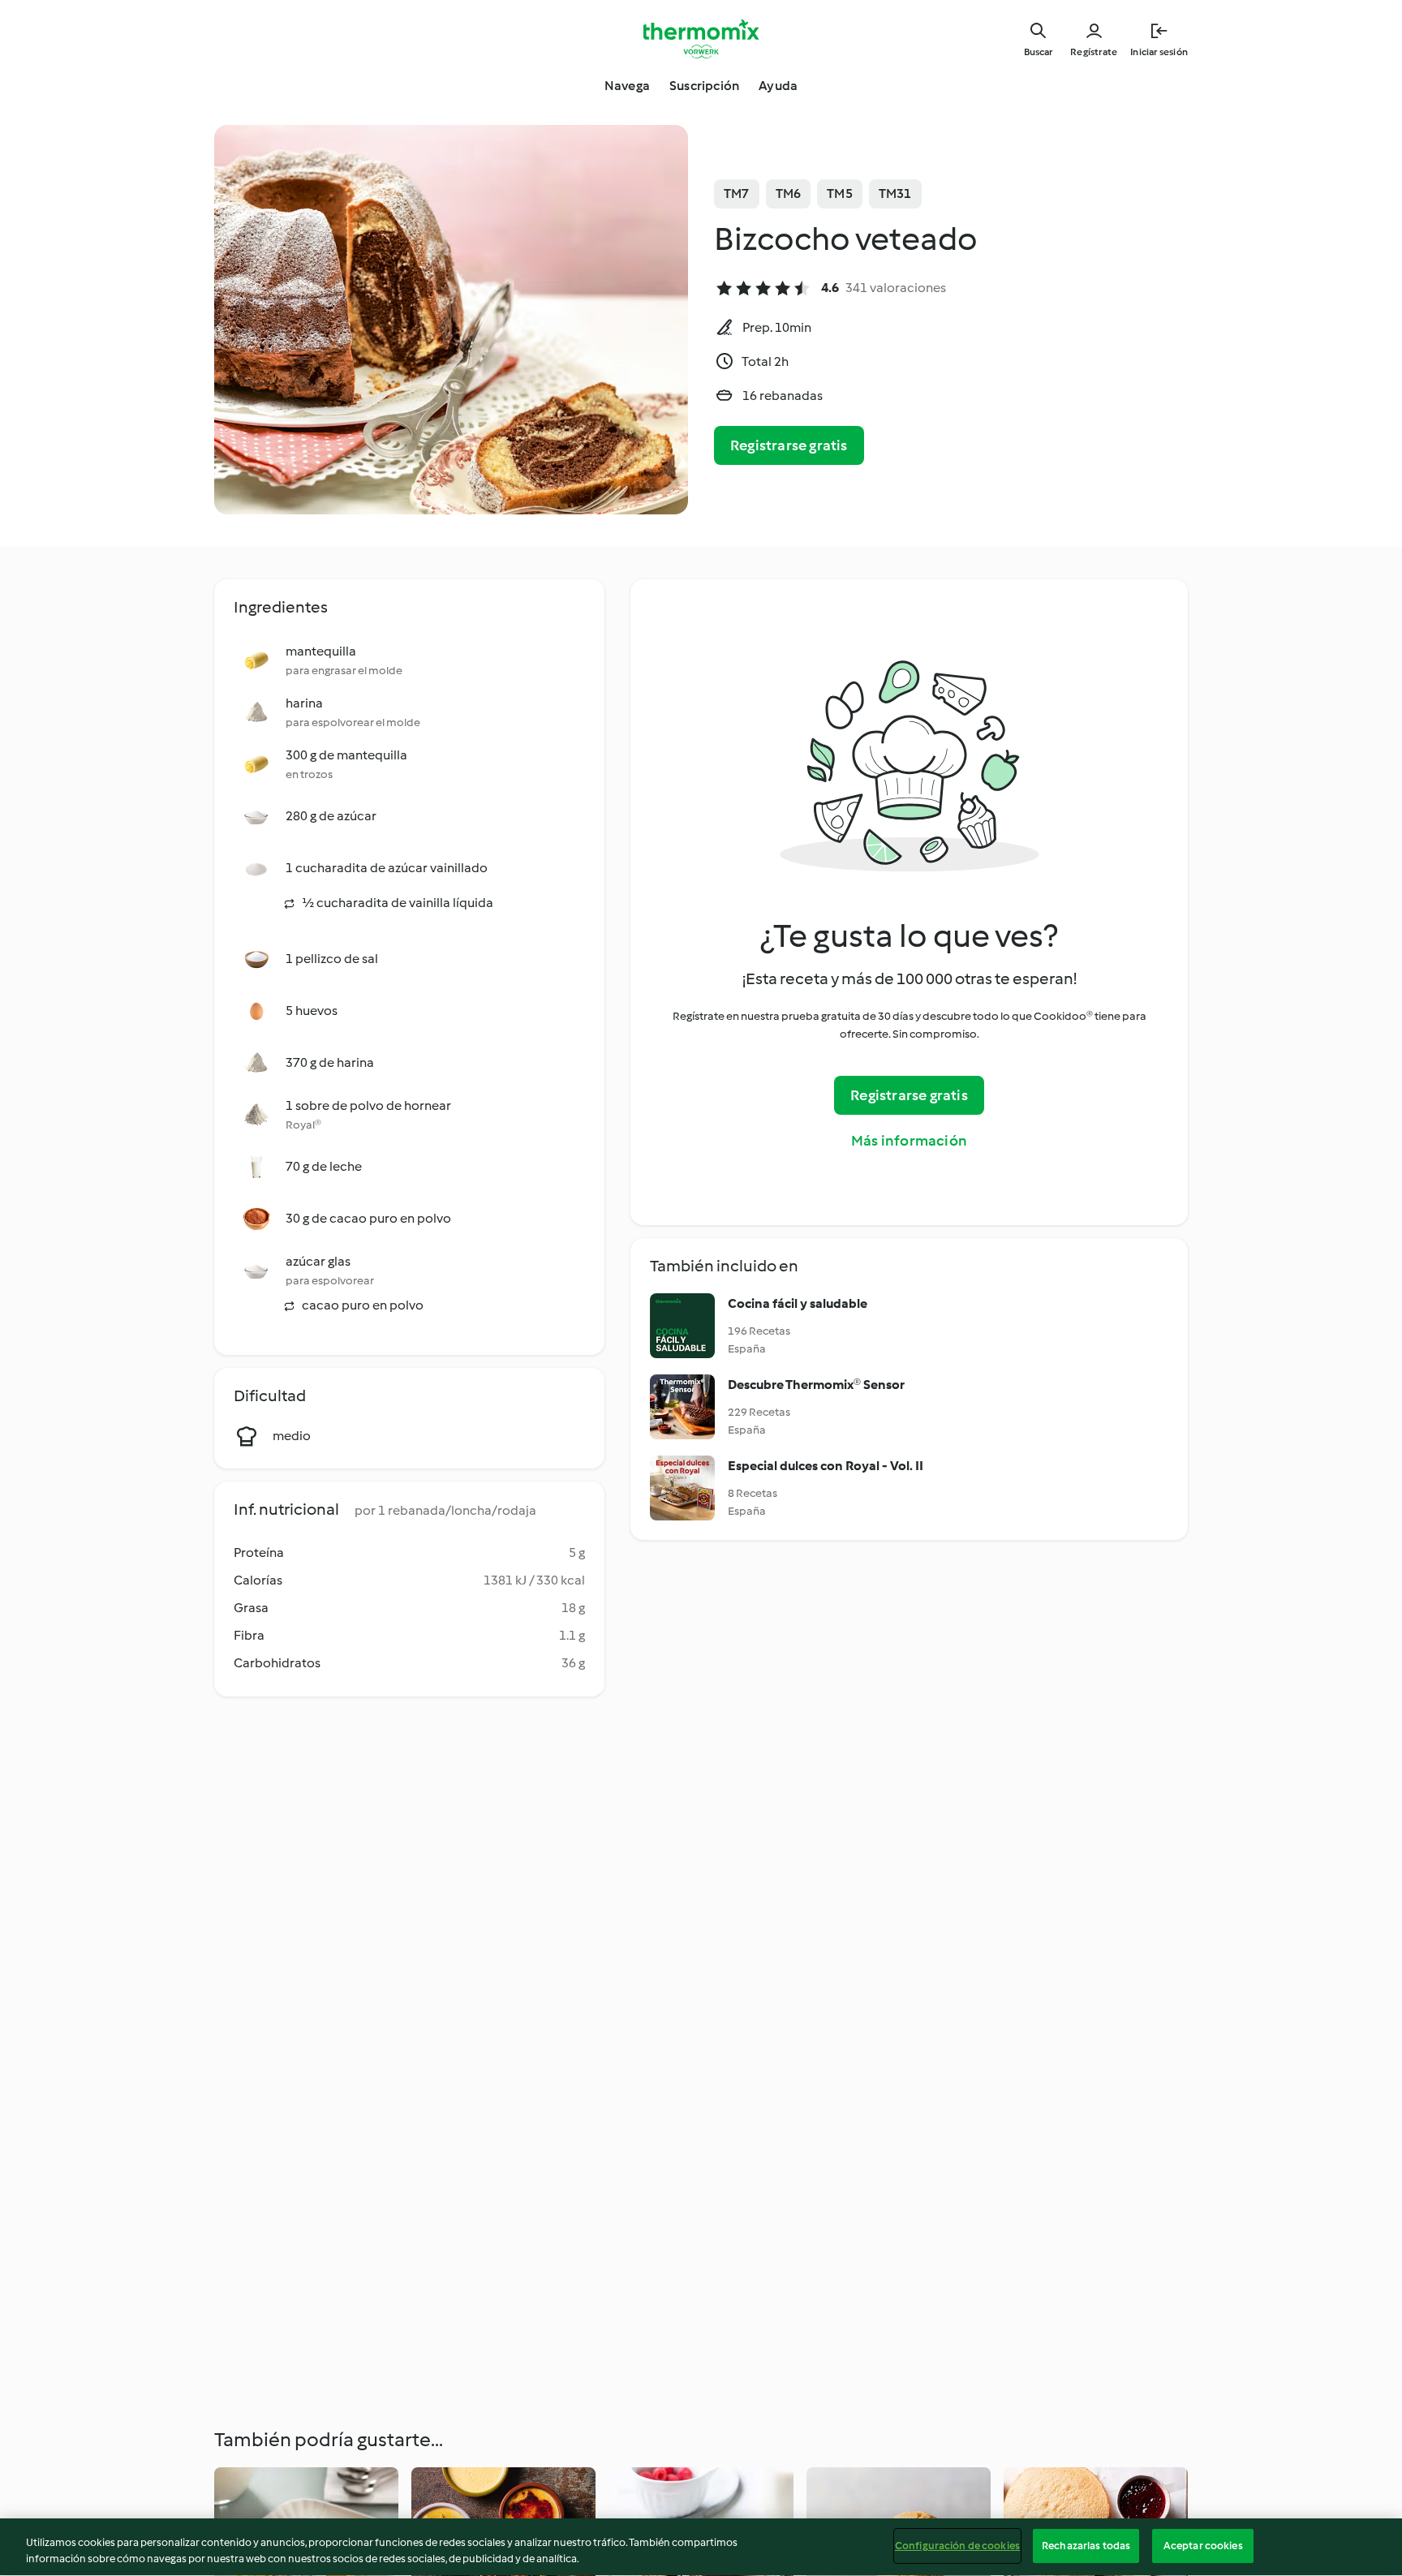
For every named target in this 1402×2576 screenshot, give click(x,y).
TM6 (789, 194)
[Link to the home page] (701, 39)
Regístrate (1094, 52)
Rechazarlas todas (1086, 2546)
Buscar (1038, 52)
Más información (909, 1141)
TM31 (895, 194)
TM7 (737, 194)
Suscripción (704, 86)
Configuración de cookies (957, 2546)
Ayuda (778, 86)
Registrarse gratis (789, 445)
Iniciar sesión (1159, 52)
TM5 (840, 194)
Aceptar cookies (1203, 2546)
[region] (701, 2547)
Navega (627, 86)
